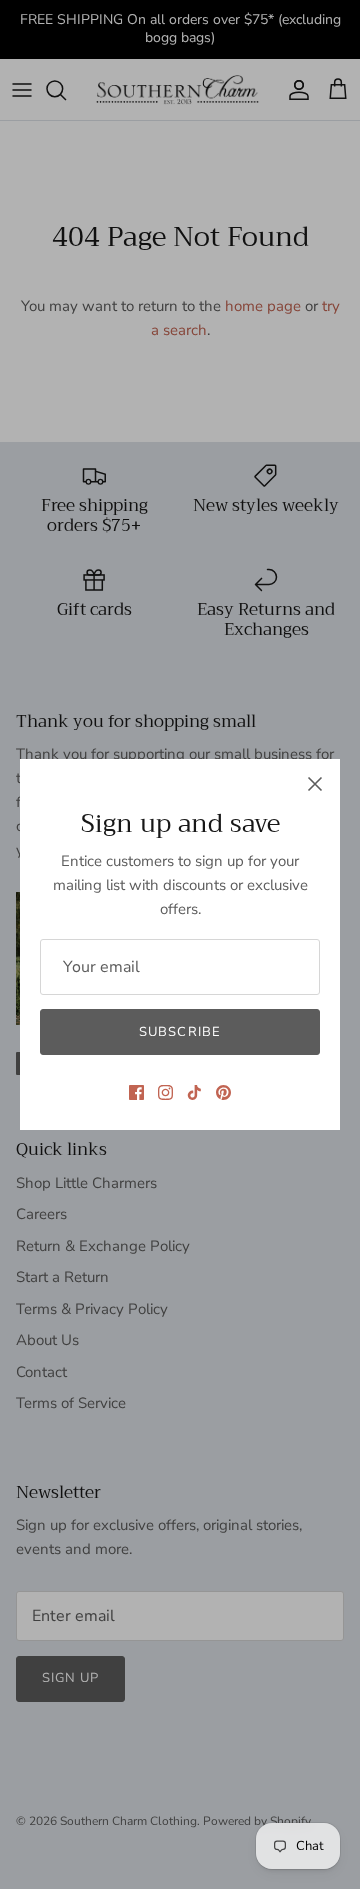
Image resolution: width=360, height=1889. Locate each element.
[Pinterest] (223, 1092)
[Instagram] (165, 1092)
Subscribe (179, 1032)
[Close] (315, 784)
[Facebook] (136, 1092)
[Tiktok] (194, 1092)
